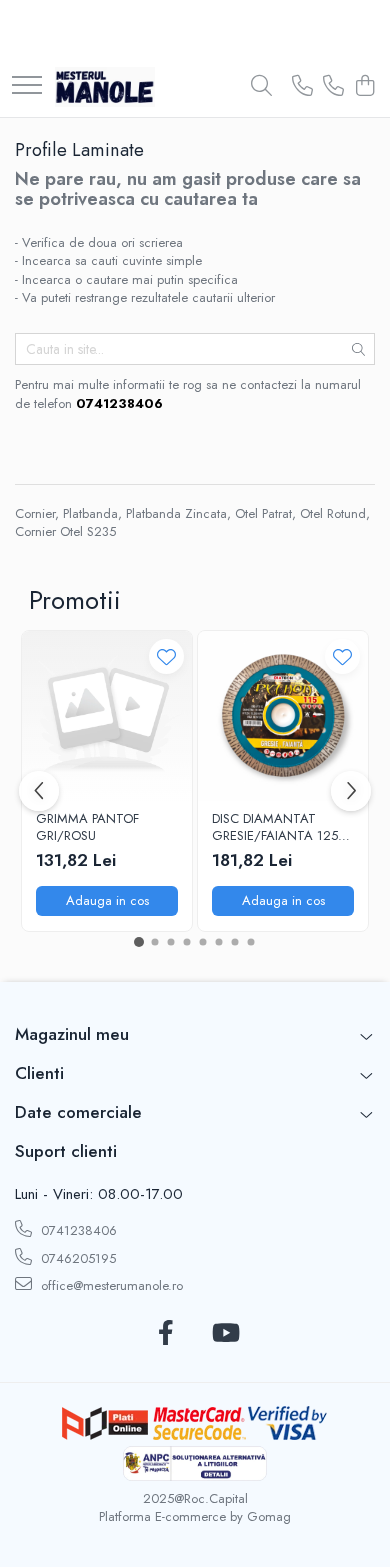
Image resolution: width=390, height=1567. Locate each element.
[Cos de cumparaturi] (364, 87)
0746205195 (76, 1258)
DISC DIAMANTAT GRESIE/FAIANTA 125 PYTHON (275, 828)
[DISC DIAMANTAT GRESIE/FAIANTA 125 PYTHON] (283, 716)
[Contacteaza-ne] (302, 87)
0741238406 (77, 1230)
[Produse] (27, 86)
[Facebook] (165, 1334)
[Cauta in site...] (261, 87)
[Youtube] (224, 1334)
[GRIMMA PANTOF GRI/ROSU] (107, 716)
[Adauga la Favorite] (166, 656)
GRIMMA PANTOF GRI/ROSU (87, 828)
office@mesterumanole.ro (110, 1285)
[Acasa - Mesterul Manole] (105, 87)
